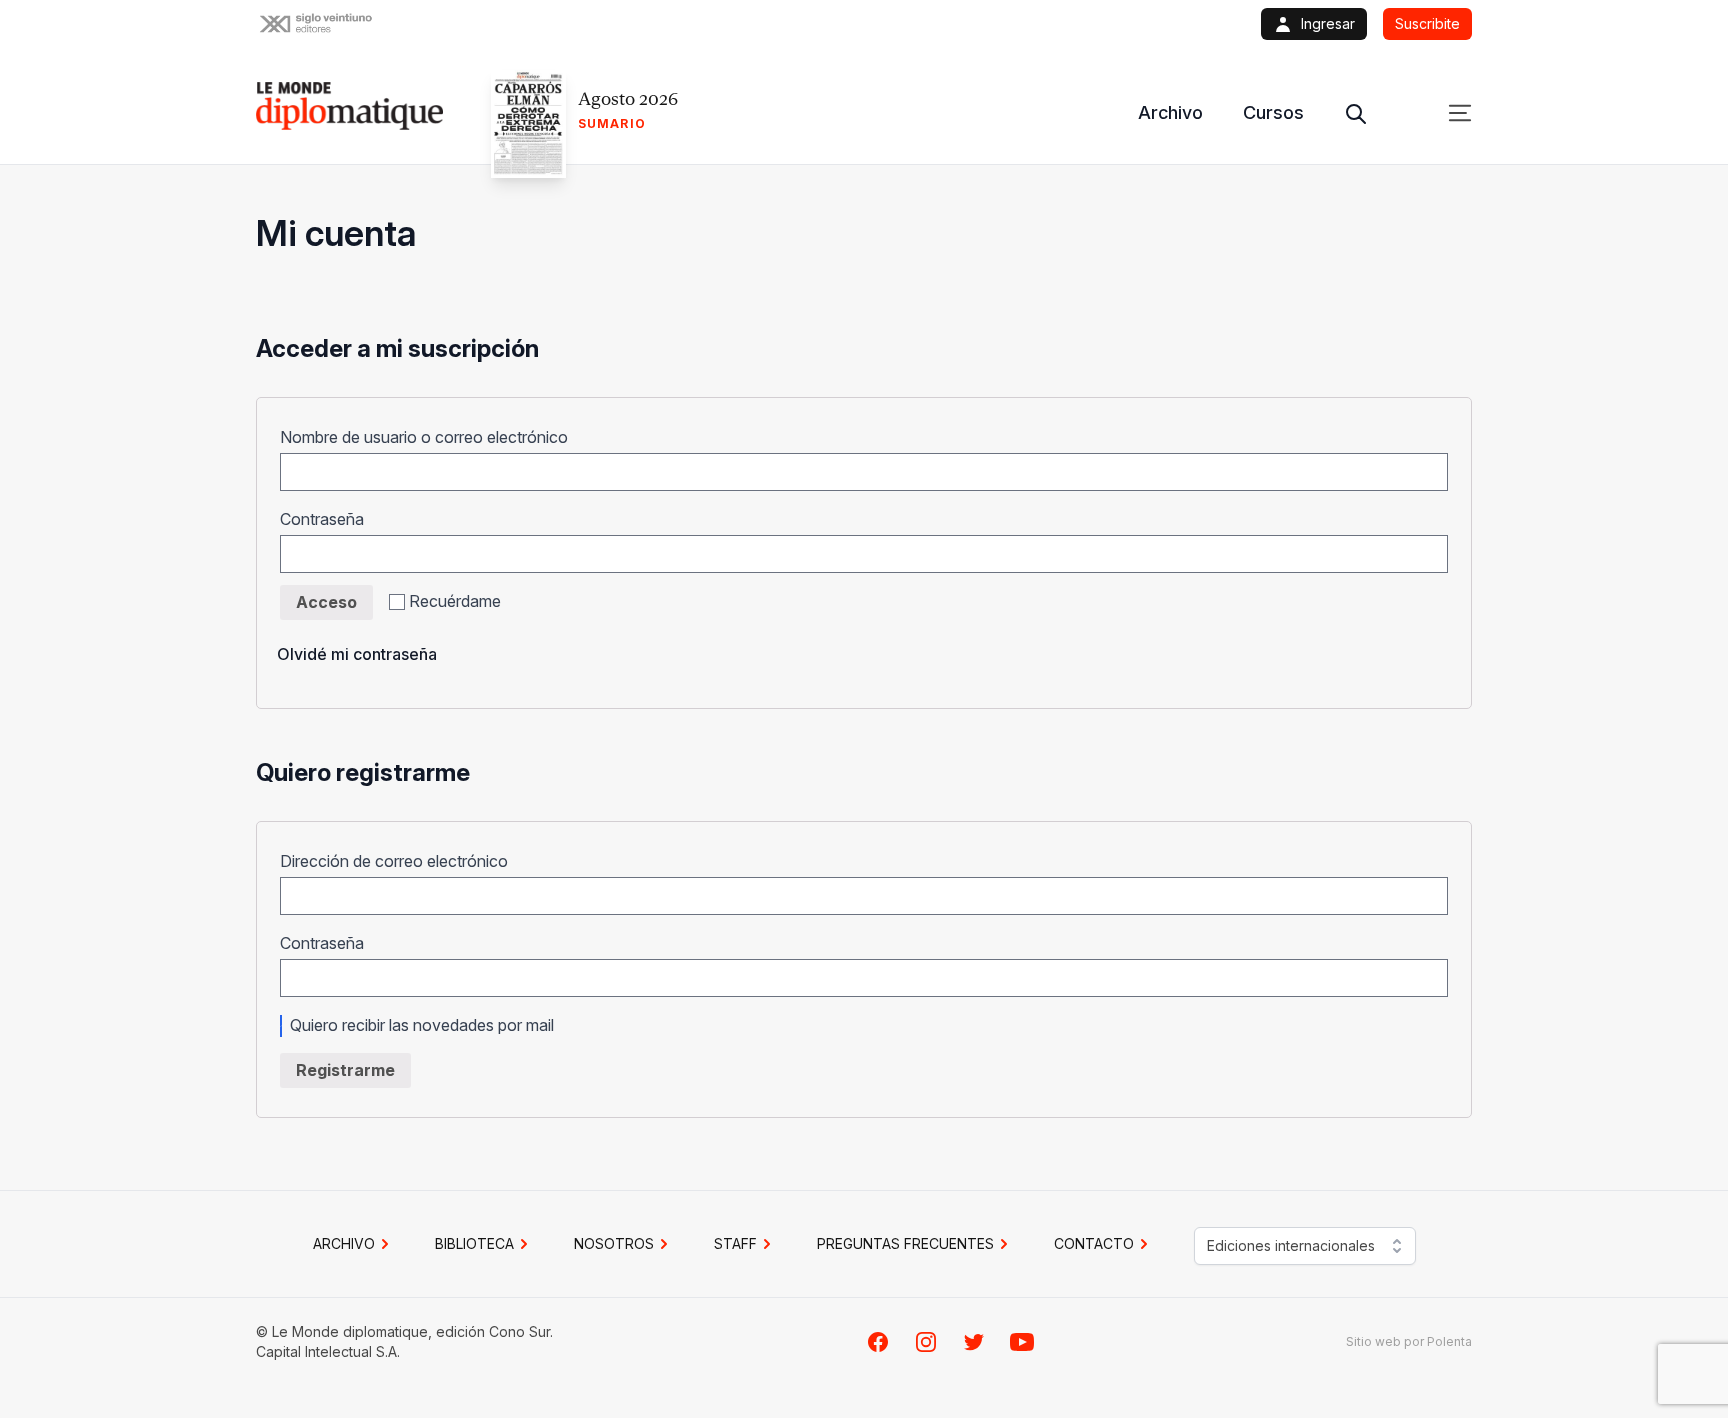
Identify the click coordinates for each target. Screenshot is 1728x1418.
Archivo (1170, 112)
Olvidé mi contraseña (357, 654)
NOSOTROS (614, 1243)
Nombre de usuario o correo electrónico (430, 437)
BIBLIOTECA (474, 1243)
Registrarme (345, 1070)
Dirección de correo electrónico (400, 861)
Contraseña (328, 519)
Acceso (326, 602)
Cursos (1273, 112)
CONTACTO (1094, 1243)
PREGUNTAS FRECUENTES (905, 1243)
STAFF (735, 1243)
